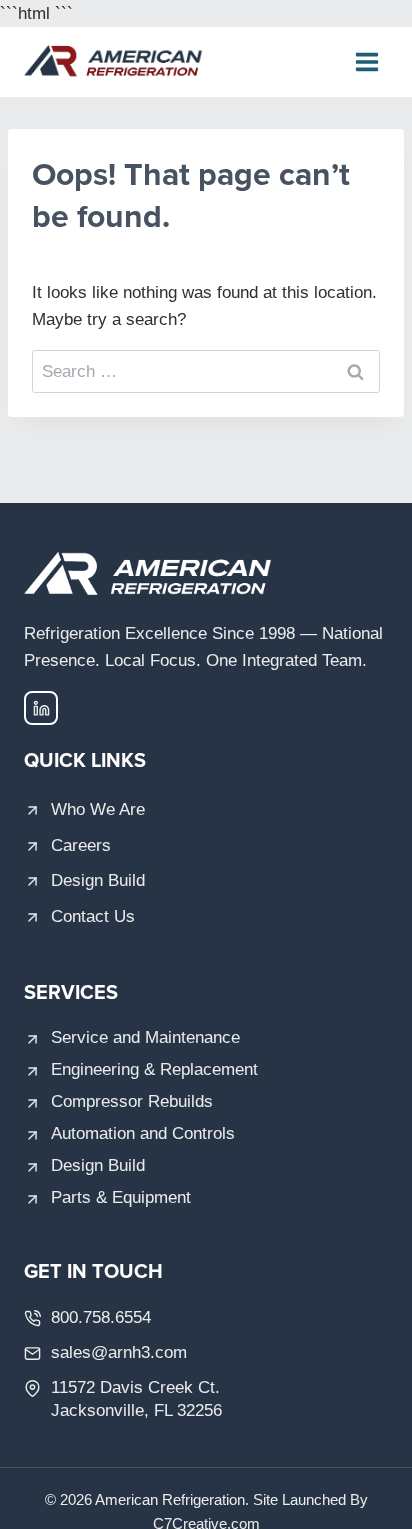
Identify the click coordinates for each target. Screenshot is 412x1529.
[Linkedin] (41, 708)
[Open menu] (366, 62)
